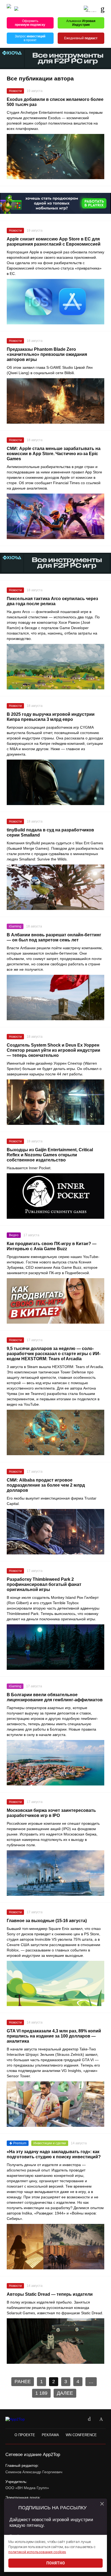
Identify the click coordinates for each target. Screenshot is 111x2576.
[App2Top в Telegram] (101, 2419)
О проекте (25, 2435)
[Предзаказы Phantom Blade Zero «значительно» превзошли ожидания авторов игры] (55, 401)
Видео (14, 1235)
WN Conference (81, 2435)
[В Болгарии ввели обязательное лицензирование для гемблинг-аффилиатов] (55, 1763)
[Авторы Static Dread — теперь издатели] (55, 2341)
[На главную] (9, 9)
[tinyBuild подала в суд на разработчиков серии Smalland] (55, 887)
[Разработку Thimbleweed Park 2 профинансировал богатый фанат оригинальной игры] (55, 1647)
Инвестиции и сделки (50, 2143)
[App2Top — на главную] (20, 2419)
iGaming (15, 926)
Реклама (50, 2435)
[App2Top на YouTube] (77, 2419)
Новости (15, 91)
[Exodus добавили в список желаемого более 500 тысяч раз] (55, 157)
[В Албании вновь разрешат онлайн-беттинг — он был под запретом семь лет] (55, 998)
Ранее (23, 2382)
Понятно (56, 2563)
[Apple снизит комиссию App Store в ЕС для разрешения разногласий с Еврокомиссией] (55, 302)
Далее (65, 2393)
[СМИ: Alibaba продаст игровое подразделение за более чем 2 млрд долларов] (55, 1532)
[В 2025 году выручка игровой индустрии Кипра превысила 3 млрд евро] (55, 782)
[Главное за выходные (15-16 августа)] (55, 1984)
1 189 (41, 2393)
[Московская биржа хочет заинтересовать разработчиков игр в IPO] (55, 1873)
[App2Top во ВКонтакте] (89, 2419)
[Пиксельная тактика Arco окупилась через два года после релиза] (55, 667)
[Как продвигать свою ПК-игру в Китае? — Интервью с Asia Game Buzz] (55, 1301)
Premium (20, 2143)
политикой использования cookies (37, 2552)
